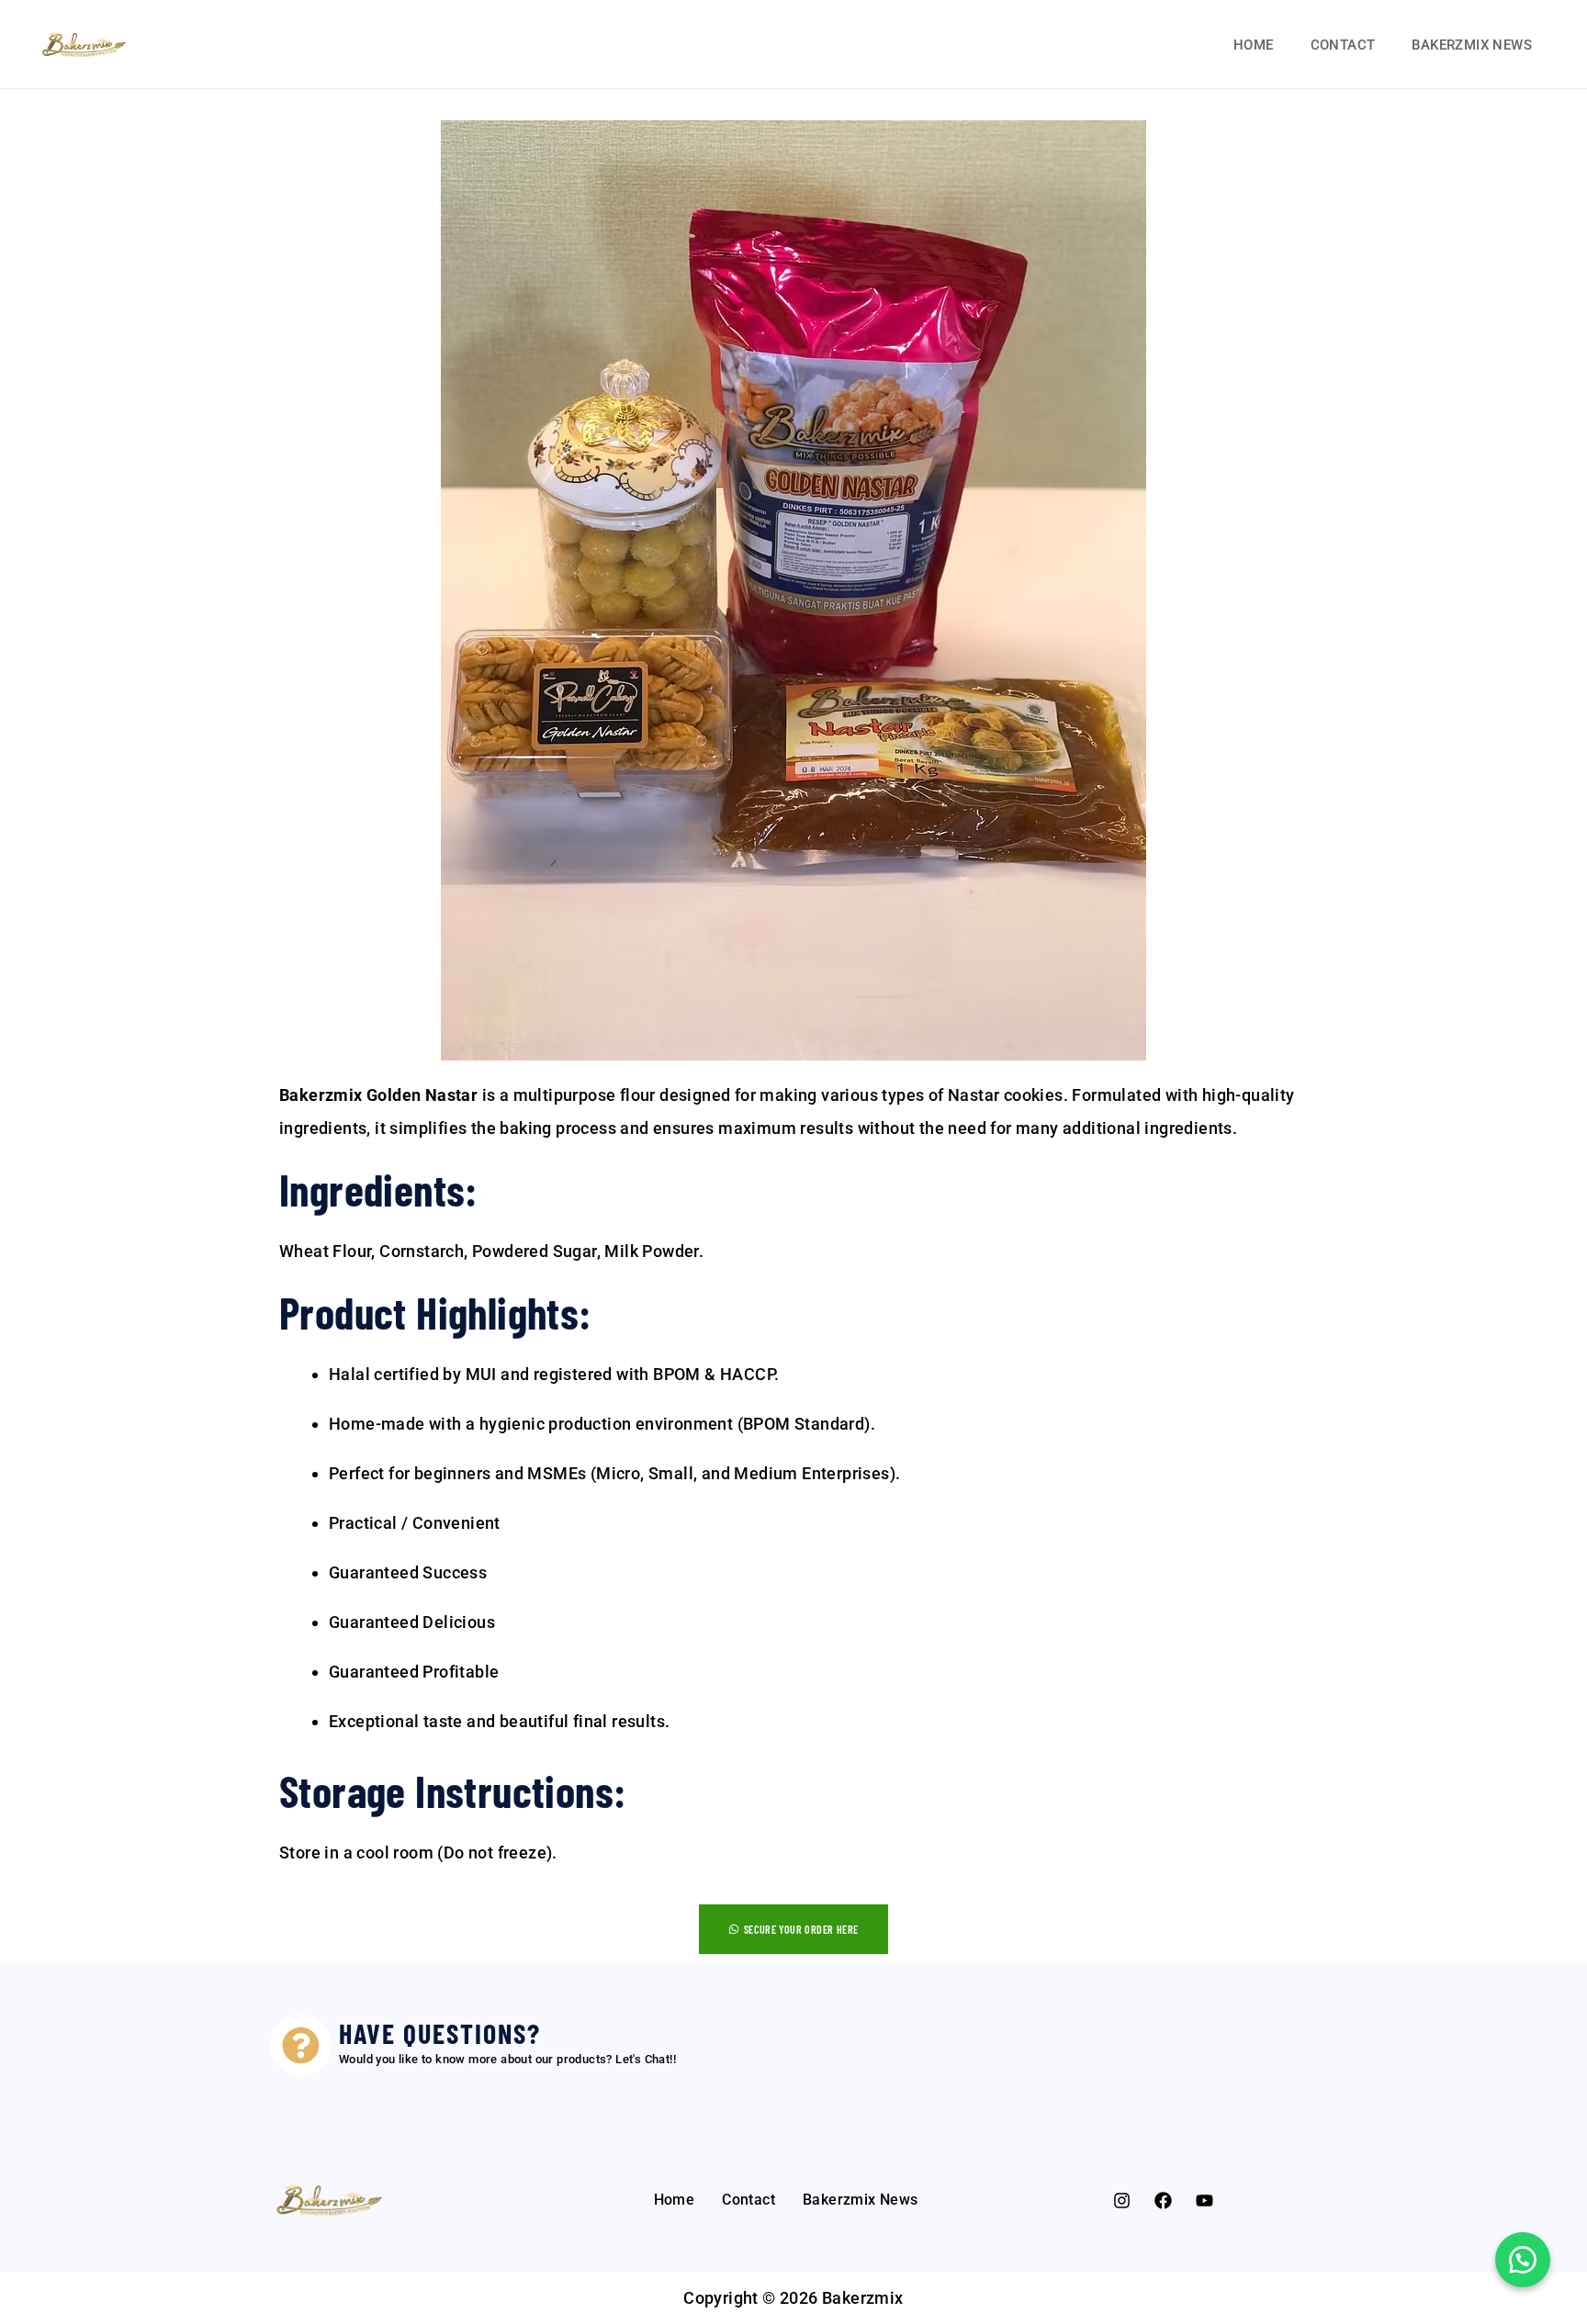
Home (1254, 45)
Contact (1343, 45)
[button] (1523, 2260)
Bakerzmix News (1472, 45)
